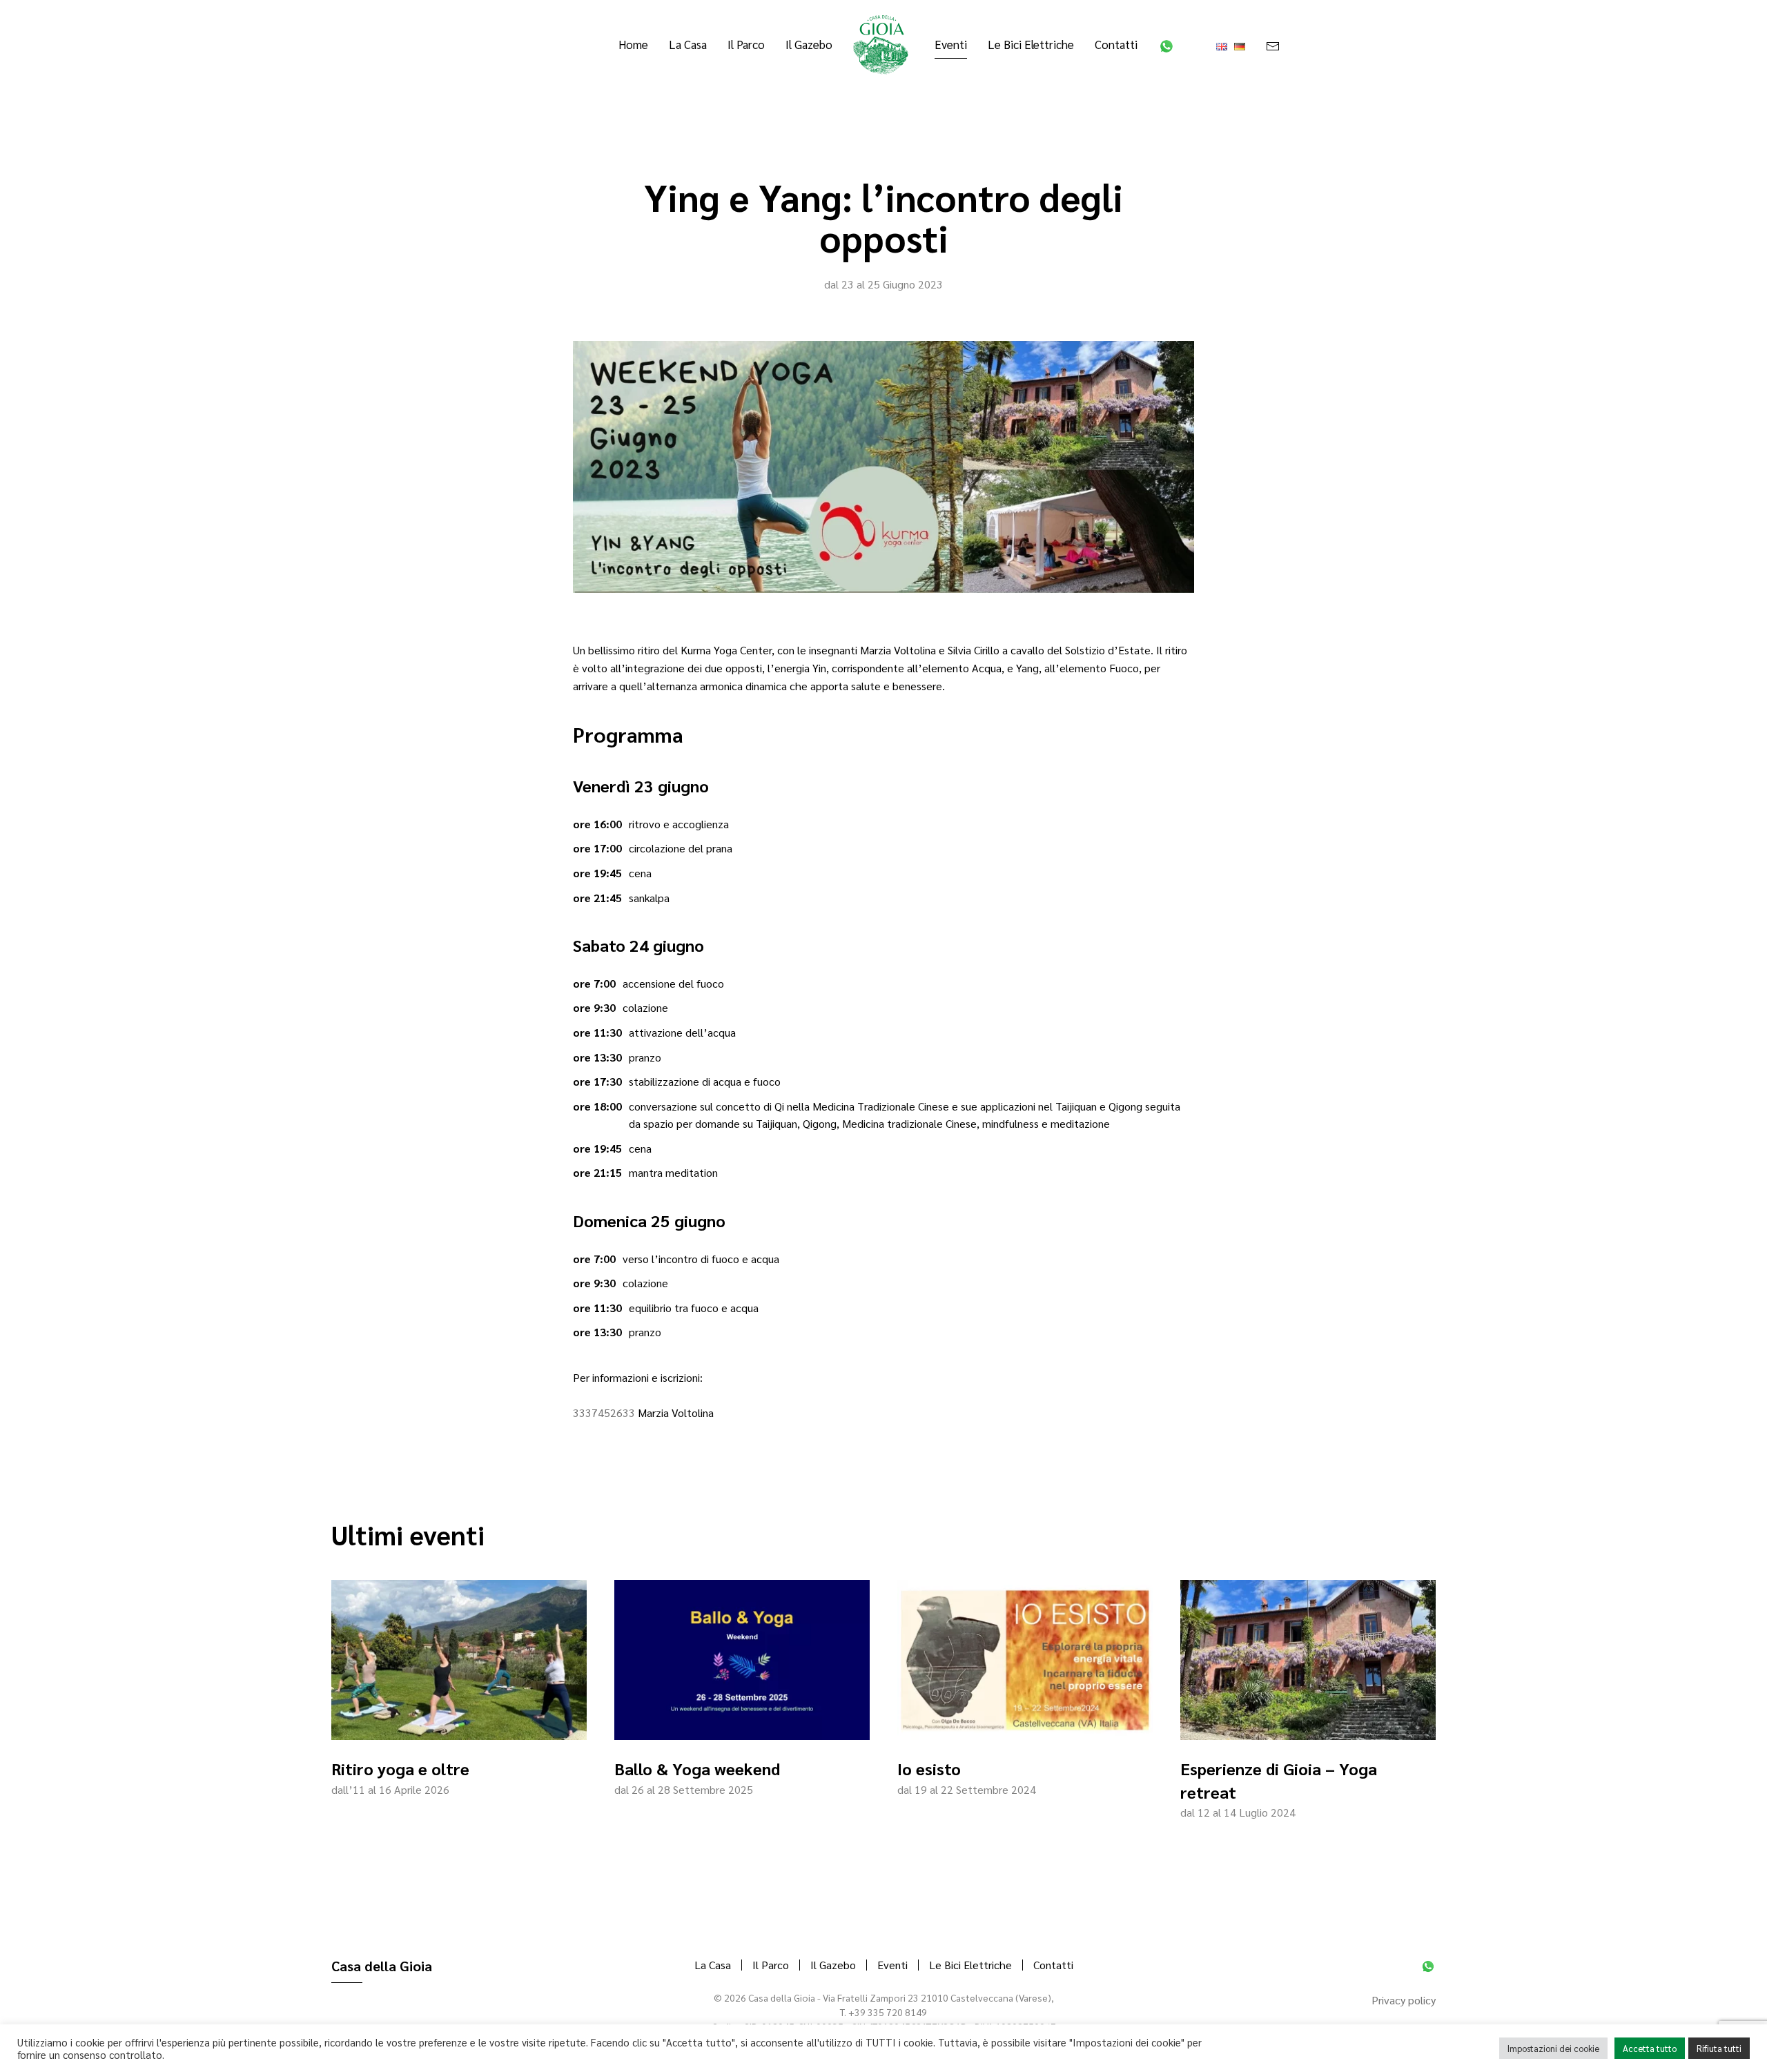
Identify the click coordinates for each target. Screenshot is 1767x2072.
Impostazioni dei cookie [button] (1553, 2048)
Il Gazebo (809, 44)
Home (633, 44)
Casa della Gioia (382, 1966)
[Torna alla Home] (883, 45)
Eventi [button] (951, 44)
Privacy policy (1404, 2000)
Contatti (1116, 44)
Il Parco (746, 44)
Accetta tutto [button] (1650, 2048)
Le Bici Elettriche (1031, 44)
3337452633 (604, 1413)
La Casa (688, 44)
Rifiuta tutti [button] (1719, 2048)
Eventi (892, 1965)
